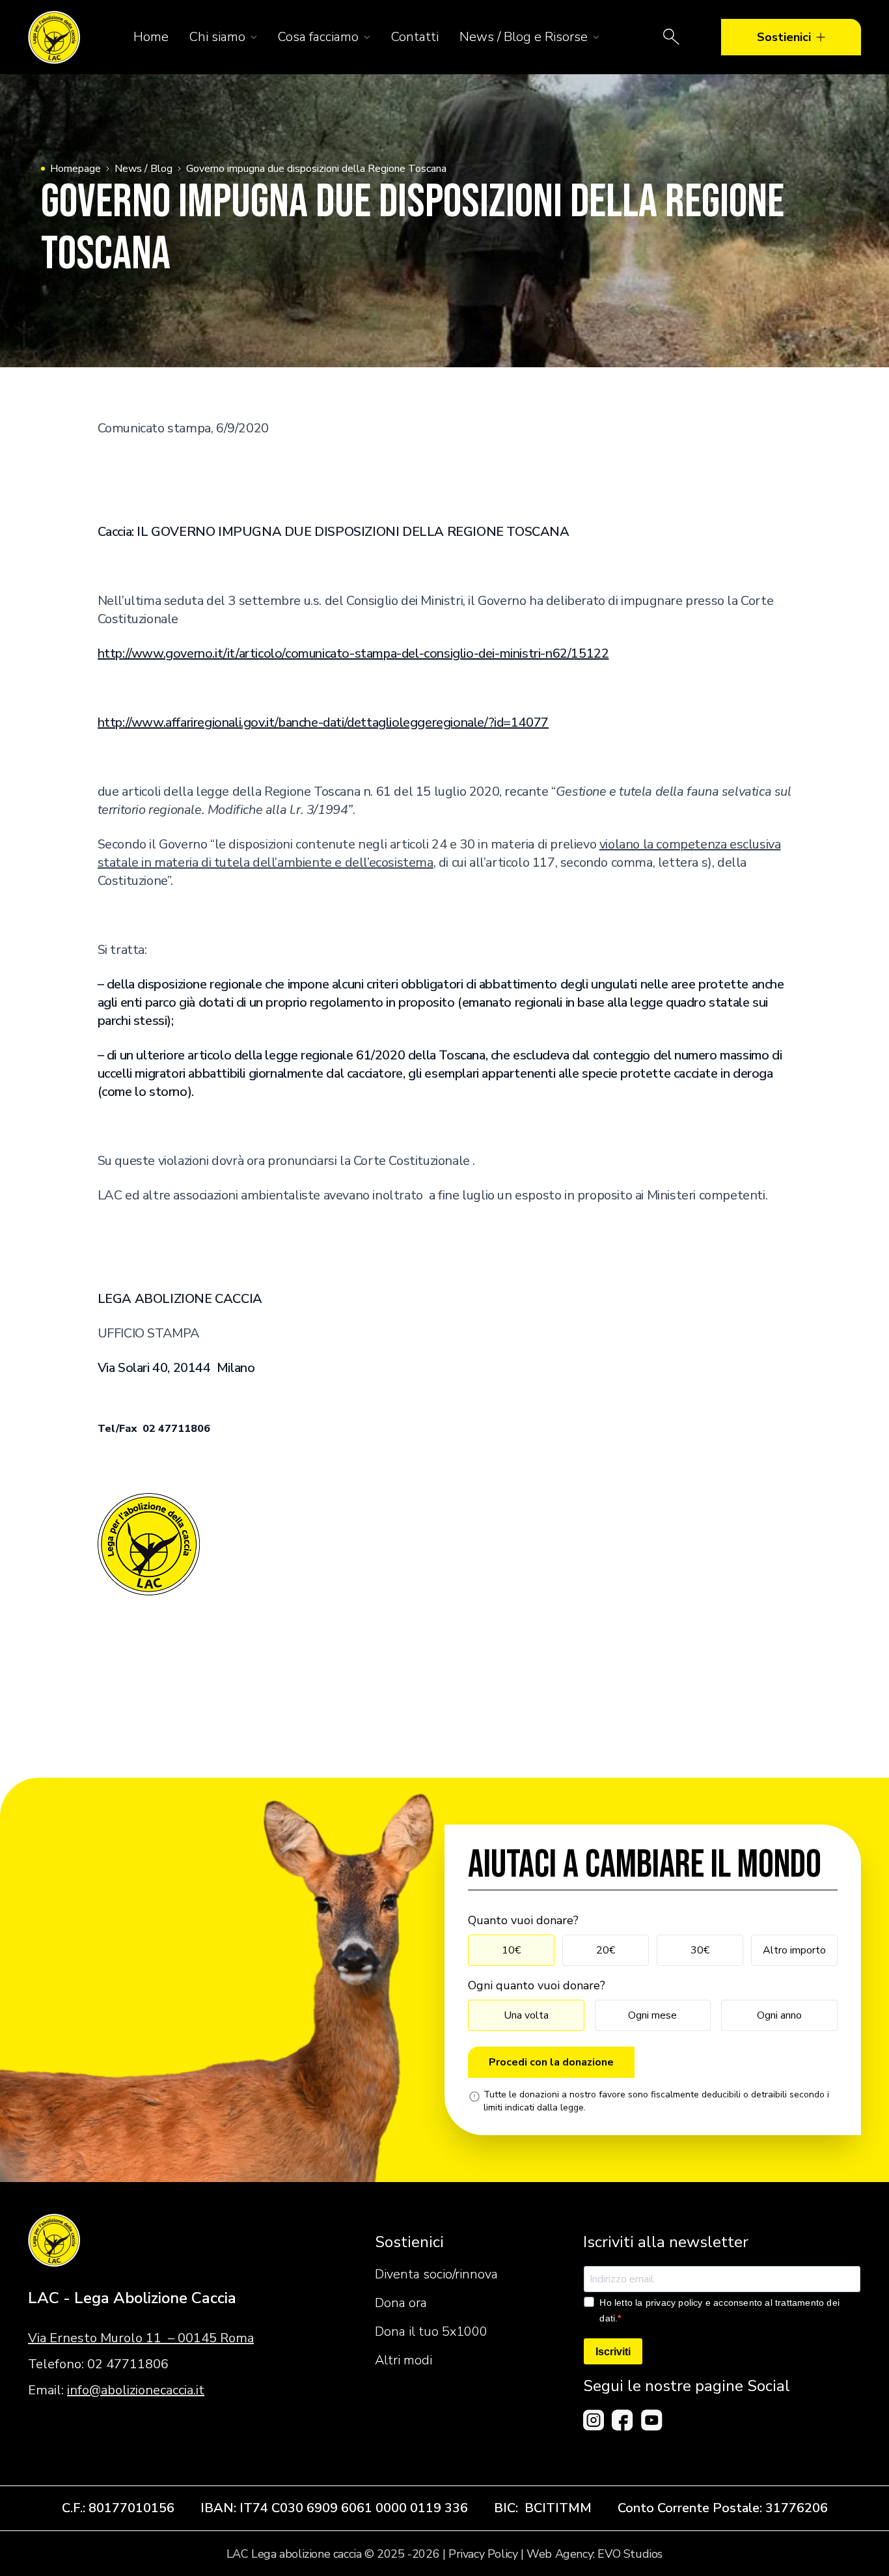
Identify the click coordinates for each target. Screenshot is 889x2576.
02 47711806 (128, 2364)
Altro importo (794, 1950)
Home (151, 37)
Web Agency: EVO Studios (595, 2554)
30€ (700, 1950)
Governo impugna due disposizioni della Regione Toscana (316, 169)
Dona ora (401, 2303)
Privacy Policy (483, 2554)
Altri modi (403, 2360)
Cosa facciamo (318, 37)
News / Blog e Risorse (524, 37)
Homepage (75, 169)
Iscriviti (613, 2352)
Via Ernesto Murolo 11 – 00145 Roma (141, 2338)
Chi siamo (217, 37)
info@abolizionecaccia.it (136, 2390)
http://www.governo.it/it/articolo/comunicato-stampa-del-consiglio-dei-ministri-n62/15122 (353, 653)
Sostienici (784, 37)
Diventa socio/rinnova (436, 2274)
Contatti (415, 37)
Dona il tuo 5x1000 (431, 2331)
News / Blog (144, 169)
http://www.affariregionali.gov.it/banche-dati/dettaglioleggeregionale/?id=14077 (323, 722)
